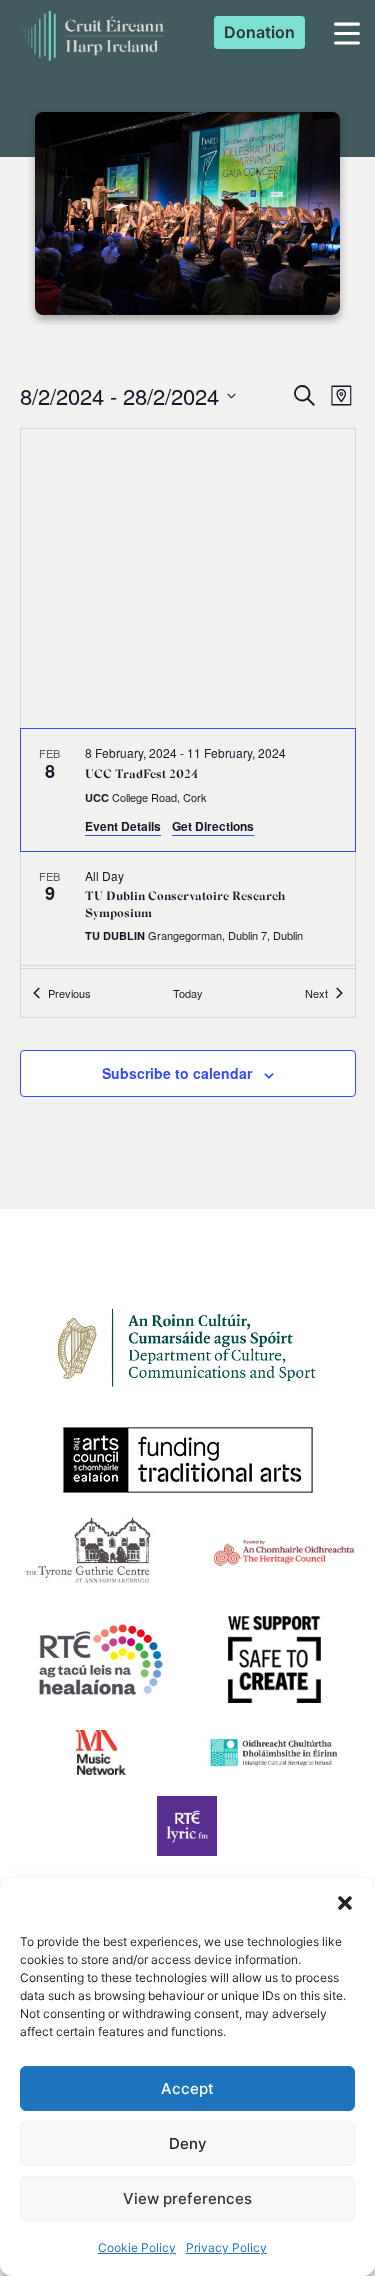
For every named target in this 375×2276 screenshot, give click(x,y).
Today (188, 993)
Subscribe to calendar (177, 1073)
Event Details (123, 826)
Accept (187, 2088)
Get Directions (213, 826)
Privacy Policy (226, 2247)
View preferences (187, 2198)
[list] (188, 848)
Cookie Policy (137, 2247)
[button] (345, 1903)
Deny (188, 2143)
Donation (259, 32)
